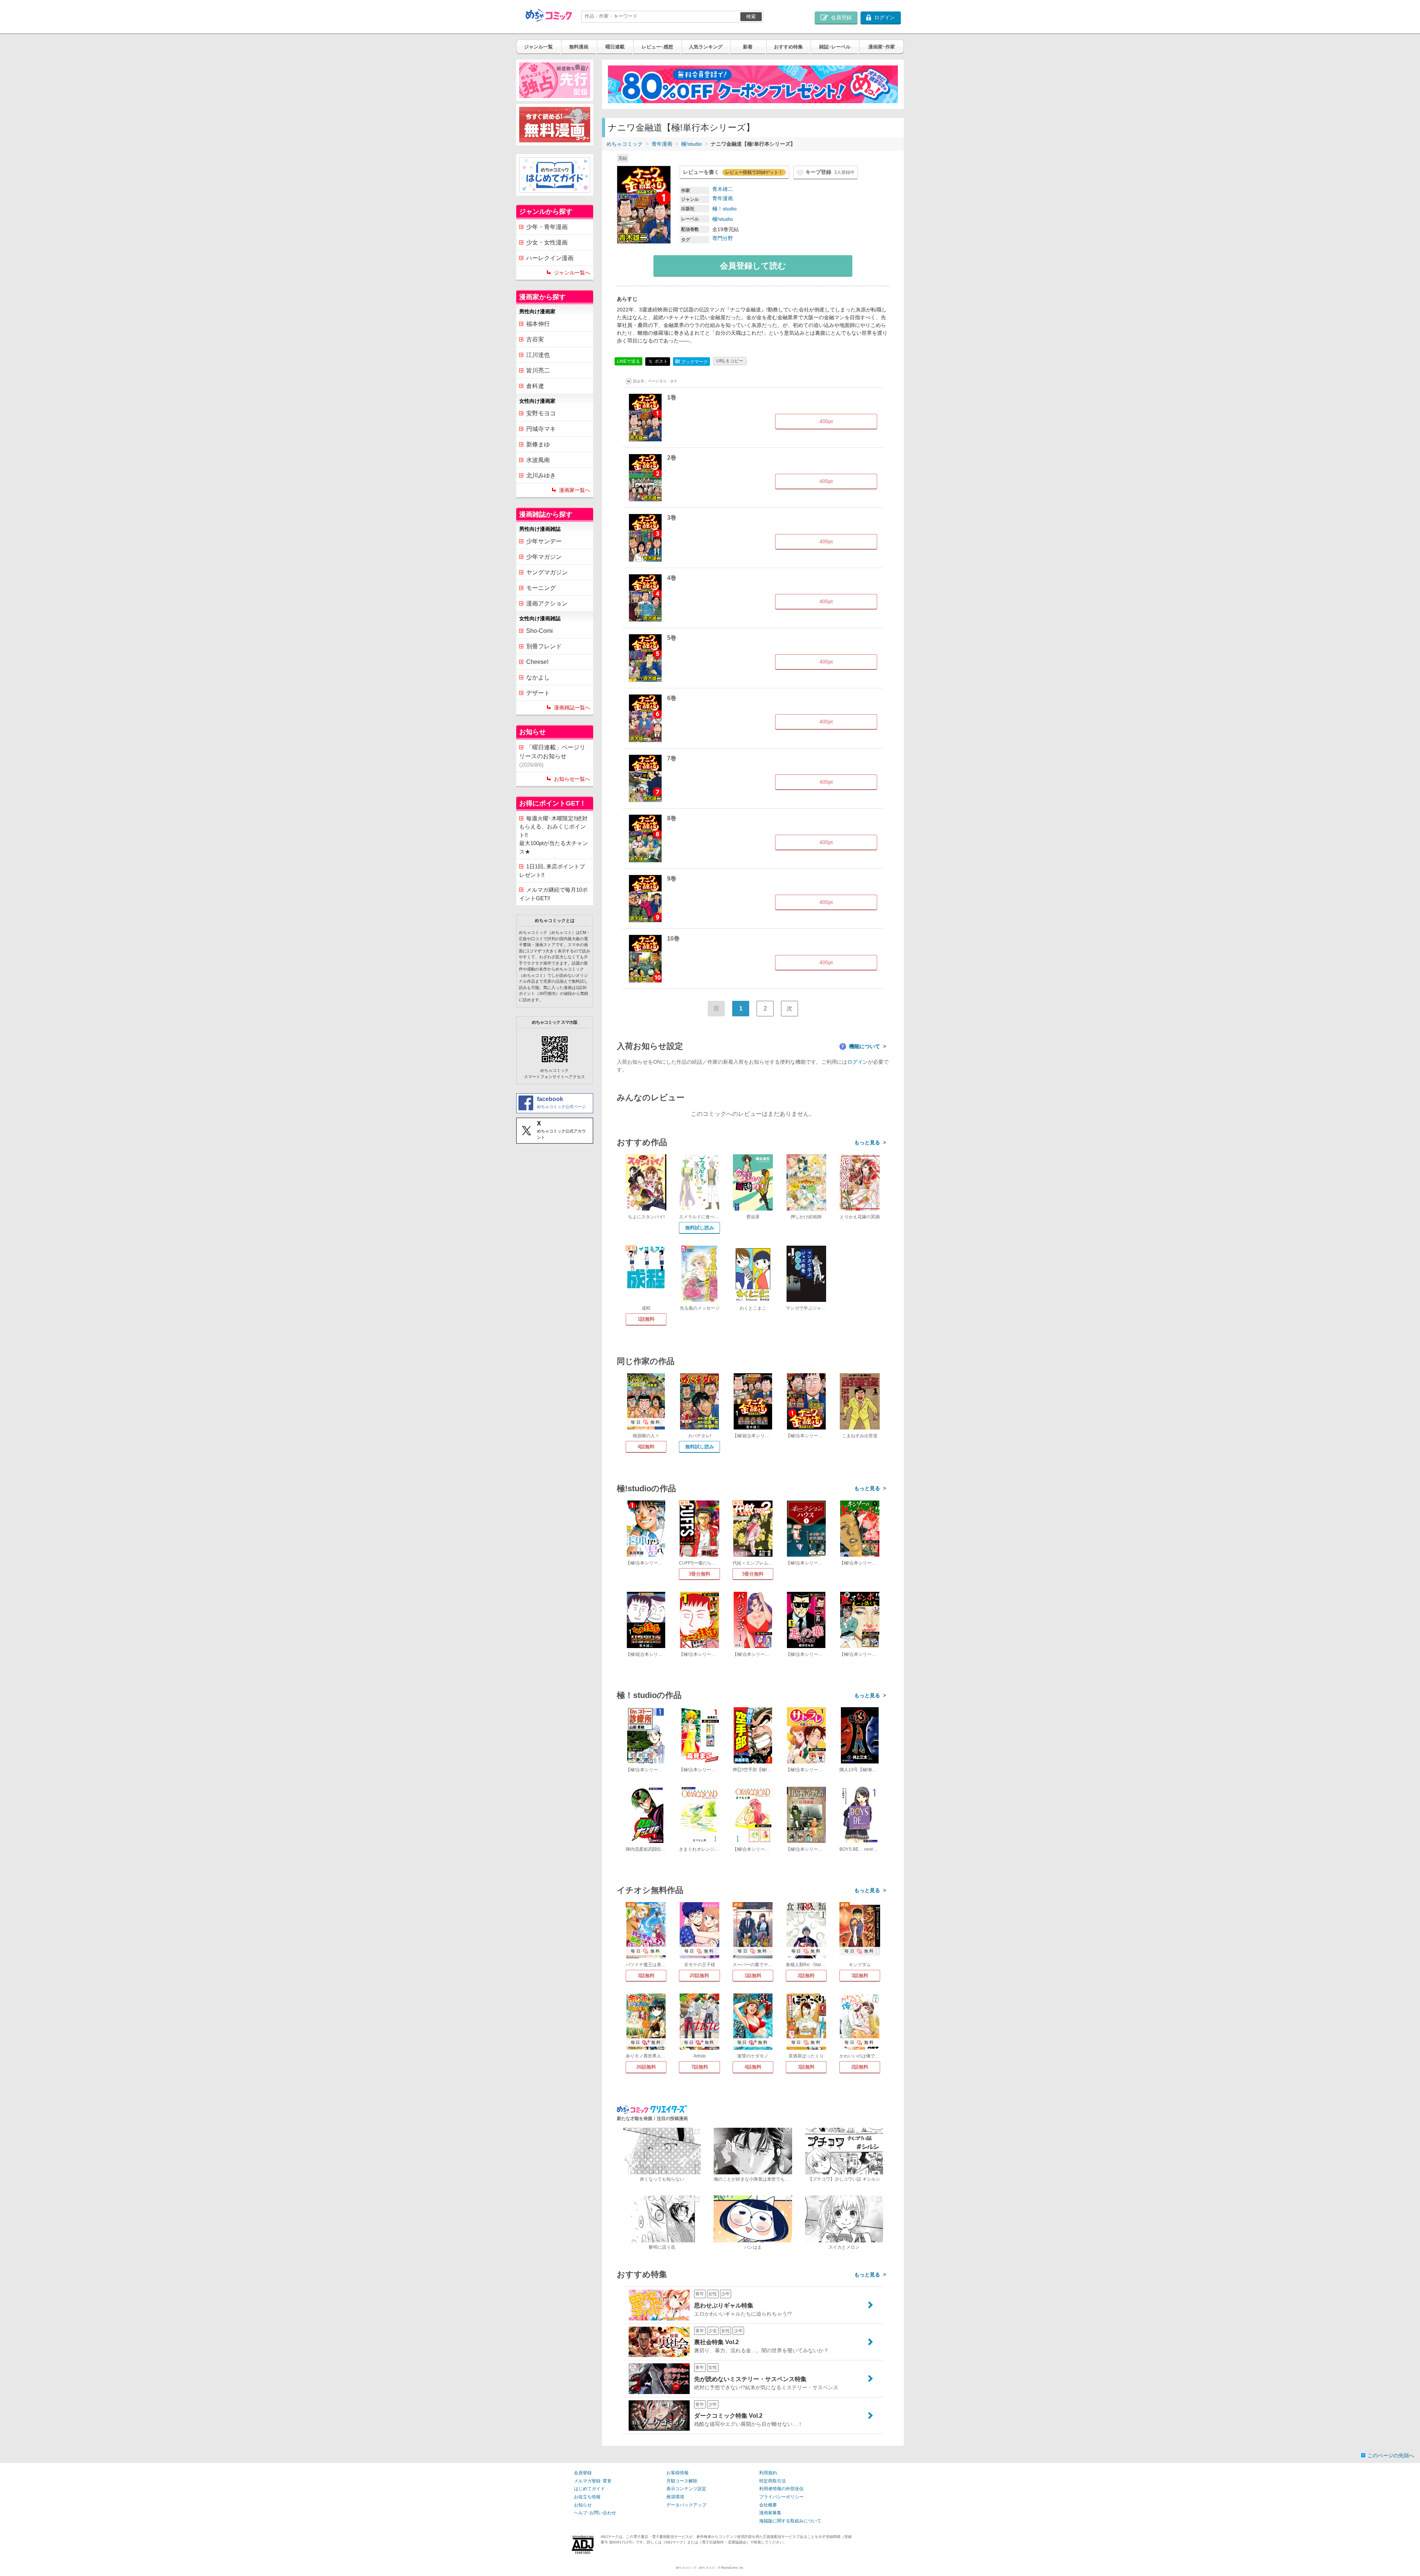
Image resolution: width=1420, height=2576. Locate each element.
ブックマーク (692, 362)
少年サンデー (544, 541)
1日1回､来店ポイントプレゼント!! (552, 871)
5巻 (672, 638)
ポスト (661, 361)
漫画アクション (547, 603)
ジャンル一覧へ (572, 273)
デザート (538, 693)
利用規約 (768, 2473)
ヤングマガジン (547, 572)
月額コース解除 (682, 2481)
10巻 (673, 938)
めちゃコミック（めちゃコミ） (697, 2568)
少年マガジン (544, 557)
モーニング (541, 588)
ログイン (858, 1062)
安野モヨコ (541, 413)
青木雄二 (723, 189)
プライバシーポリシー (781, 2497)
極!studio (692, 144)
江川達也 (538, 355)
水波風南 (538, 460)
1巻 (672, 397)
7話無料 (700, 2067)
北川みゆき (541, 475)
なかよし (538, 677)
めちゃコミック (625, 144)
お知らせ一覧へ (572, 779)
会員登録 (583, 2473)
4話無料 (646, 1447)
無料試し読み (700, 1228)
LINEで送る (628, 361)
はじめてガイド (589, 2489)
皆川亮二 (538, 370)
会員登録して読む (753, 266)
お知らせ (583, 2505)
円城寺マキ (541, 429)
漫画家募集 (770, 2513)
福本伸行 (538, 324)
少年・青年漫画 (547, 227)
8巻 (672, 818)
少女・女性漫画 (547, 242)
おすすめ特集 (788, 47)
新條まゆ (538, 444)
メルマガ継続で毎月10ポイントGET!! (553, 894)
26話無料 (646, 2067)
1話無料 (646, 1319)
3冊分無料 (699, 1574)
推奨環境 (675, 2497)
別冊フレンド (544, 646)
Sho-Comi (540, 631)
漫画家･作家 (882, 47)
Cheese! (537, 662)
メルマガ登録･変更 (593, 2481)
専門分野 (723, 238)
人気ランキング (706, 47)
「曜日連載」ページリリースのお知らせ (552, 756)
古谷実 (535, 339)
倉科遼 (535, 386)
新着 (748, 47)
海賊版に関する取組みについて (790, 2521)
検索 (751, 16)
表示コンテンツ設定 (686, 2489)
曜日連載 (615, 47)
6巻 (672, 698)
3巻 (672, 518)
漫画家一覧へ (575, 490)
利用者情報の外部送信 (781, 2489)
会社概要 (768, 2505)
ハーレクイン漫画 (550, 258)
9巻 (672, 879)
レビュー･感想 (657, 47)
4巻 (672, 578)
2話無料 (806, 1976)
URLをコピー (730, 361)
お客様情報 (677, 2473)
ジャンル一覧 (538, 47)
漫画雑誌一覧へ (572, 708)
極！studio (724, 209)
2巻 (672, 458)
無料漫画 (579, 47)
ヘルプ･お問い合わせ (595, 2513)
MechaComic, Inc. (733, 2568)
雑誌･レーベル (835, 47)
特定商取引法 (772, 2481)
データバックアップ (686, 2505)
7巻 (672, 758)
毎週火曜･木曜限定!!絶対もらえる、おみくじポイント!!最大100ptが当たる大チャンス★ (554, 835)
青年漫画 (662, 144)
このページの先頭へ (1391, 2455)
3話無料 (646, 1976)
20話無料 (699, 1976)
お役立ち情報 (587, 2497)
